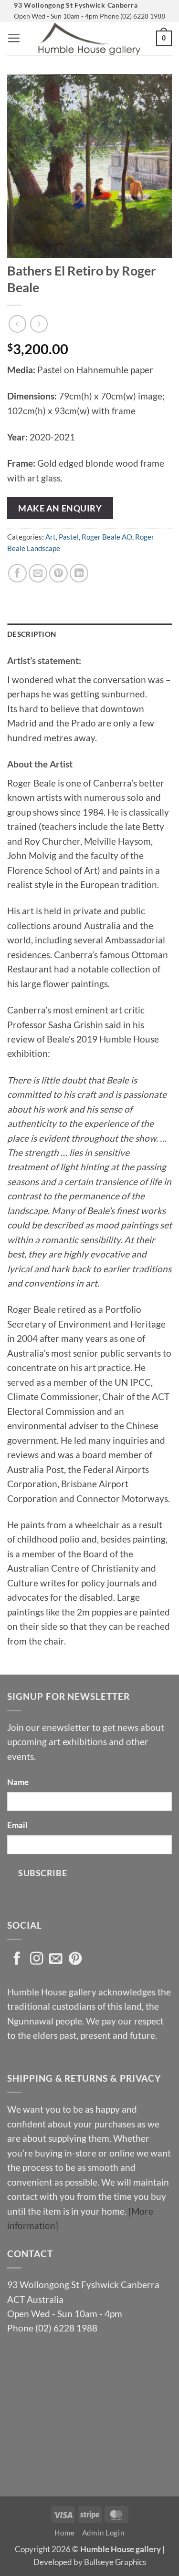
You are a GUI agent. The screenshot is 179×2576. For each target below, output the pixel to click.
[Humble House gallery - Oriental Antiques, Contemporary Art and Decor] (90, 39)
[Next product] (17, 324)
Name (18, 1782)
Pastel (69, 537)
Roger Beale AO (107, 537)
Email (17, 1825)
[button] (14, 38)
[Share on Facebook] (17, 573)
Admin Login (103, 2533)
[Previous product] (39, 324)
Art (51, 537)
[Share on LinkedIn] (79, 573)
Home (64, 2533)
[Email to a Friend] (38, 573)
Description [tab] (32, 634)
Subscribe (42, 1873)
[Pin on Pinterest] (58, 573)
